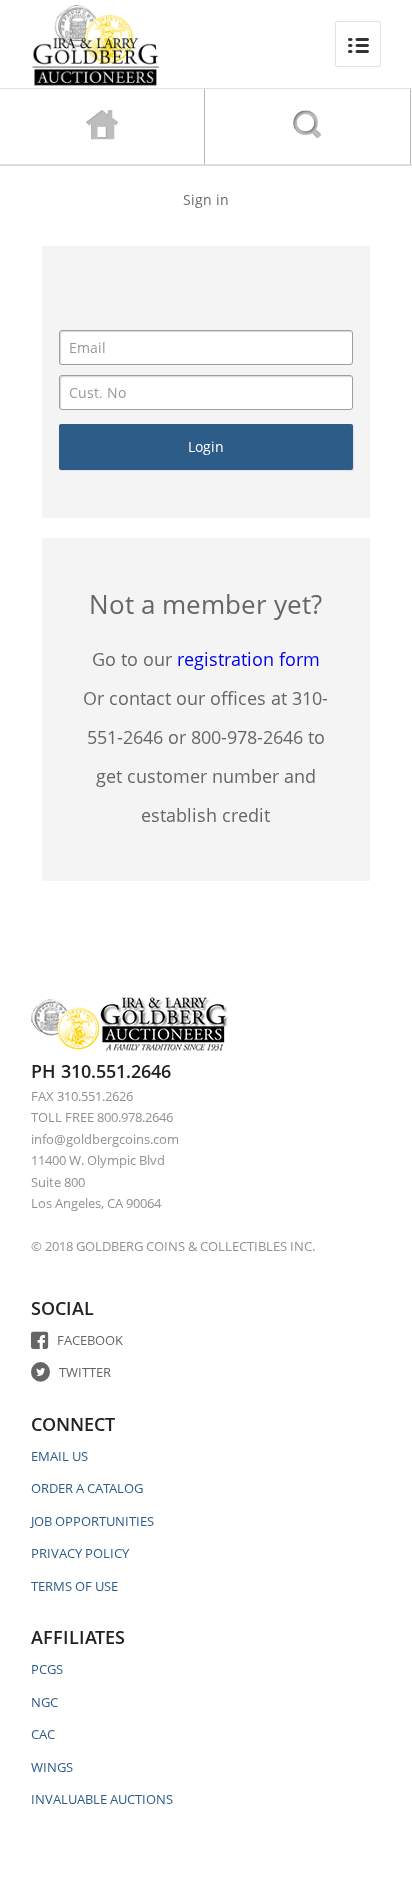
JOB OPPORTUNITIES (92, 1521)
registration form (248, 659)
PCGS (47, 1669)
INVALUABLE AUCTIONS (102, 1799)
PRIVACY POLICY (80, 1553)
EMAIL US (59, 1456)
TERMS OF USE (74, 1586)
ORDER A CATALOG (87, 1488)
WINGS (52, 1767)
